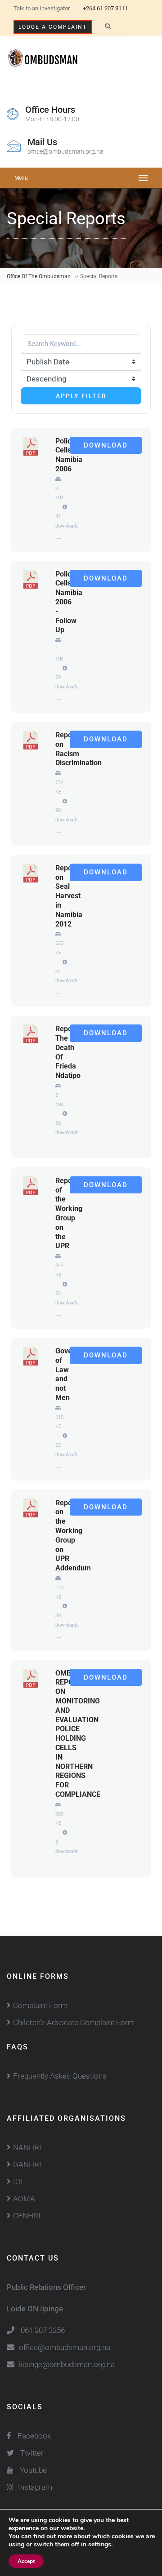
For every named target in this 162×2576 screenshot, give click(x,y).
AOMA (24, 2199)
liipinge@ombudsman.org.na (67, 2364)
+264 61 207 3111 (105, 8)
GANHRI (27, 2164)
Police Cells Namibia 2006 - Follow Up (69, 602)
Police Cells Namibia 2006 (69, 455)
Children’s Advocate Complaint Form (74, 2022)
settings (100, 2545)
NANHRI (27, 2147)
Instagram (35, 2487)
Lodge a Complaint (53, 27)
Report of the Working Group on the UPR (69, 1213)
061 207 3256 (43, 2330)
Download (106, 445)
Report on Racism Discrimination (79, 749)
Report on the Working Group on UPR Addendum (73, 1536)
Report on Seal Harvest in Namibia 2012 (69, 896)
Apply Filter (81, 396)
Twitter (32, 2453)
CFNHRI (27, 2216)
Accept (26, 2561)
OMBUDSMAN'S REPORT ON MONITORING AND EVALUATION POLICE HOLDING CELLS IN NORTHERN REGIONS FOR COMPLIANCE (81, 1734)
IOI (18, 2181)
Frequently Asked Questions (60, 2076)
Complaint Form (40, 2005)
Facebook (33, 2436)
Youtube (33, 2470)
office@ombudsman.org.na (65, 2347)
